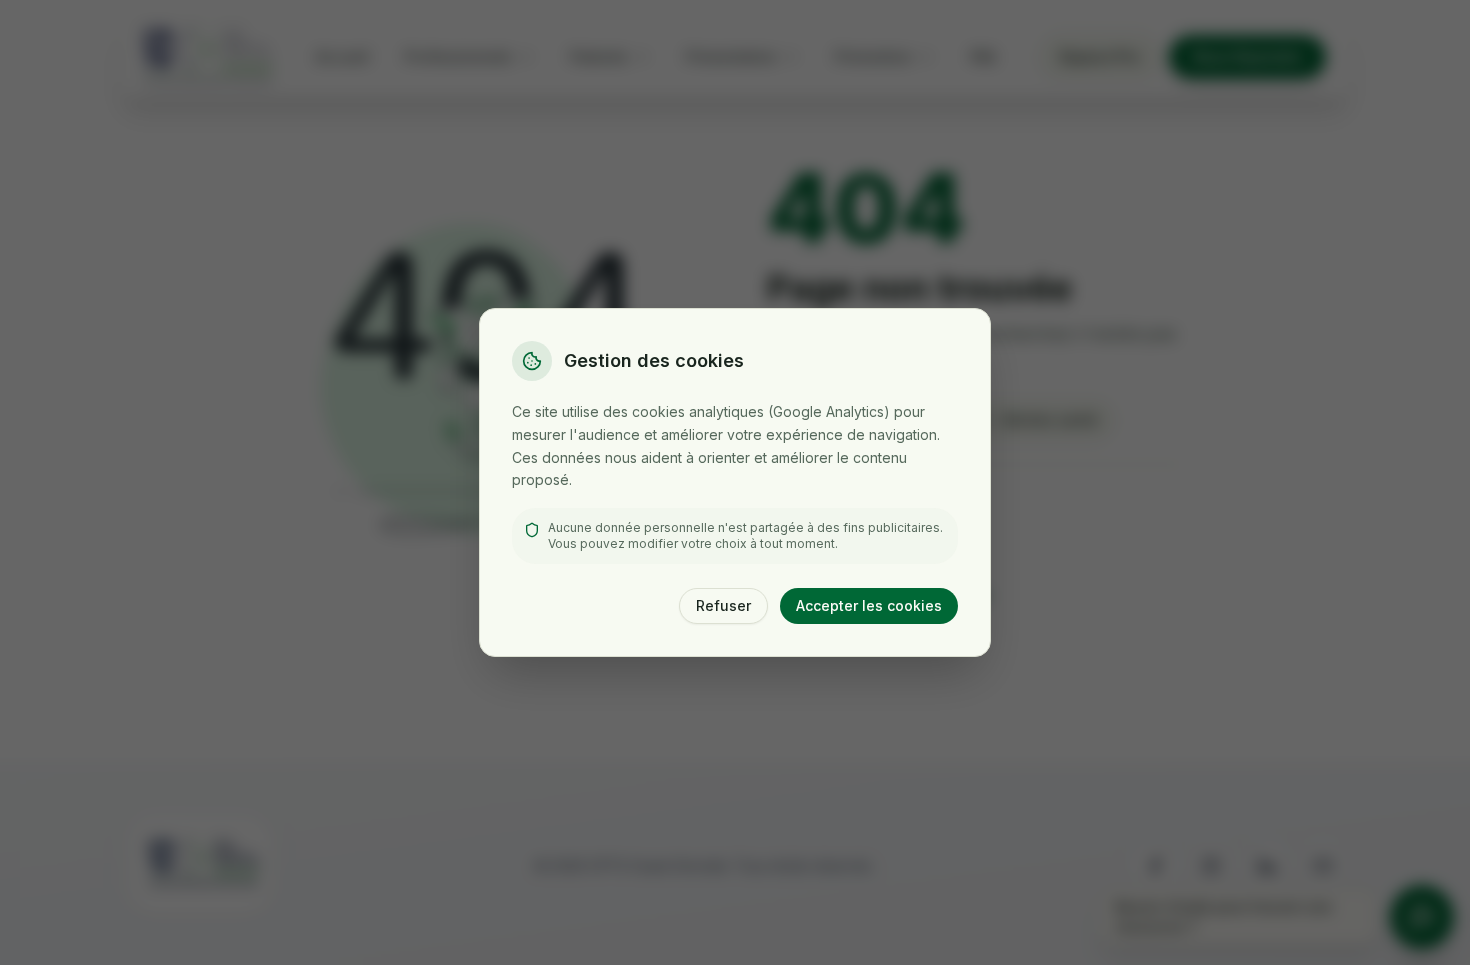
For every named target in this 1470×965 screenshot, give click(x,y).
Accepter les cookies (869, 605)
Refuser (723, 605)
